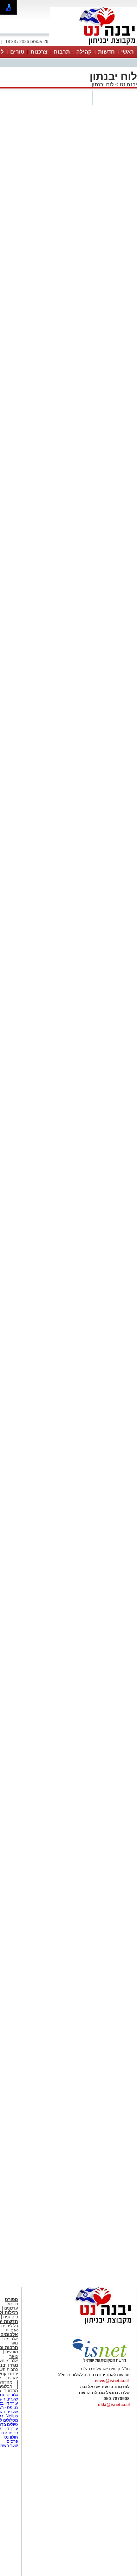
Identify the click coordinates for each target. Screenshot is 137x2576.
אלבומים (9, 2334)
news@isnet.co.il (112, 2381)
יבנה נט (128, 84)
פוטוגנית (11, 2317)
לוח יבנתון (103, 84)
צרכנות (39, 52)
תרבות (62, 52)
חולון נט (11, 2437)
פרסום (12, 2441)
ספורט (11, 2300)
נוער (14, 2356)
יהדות (13, 2378)
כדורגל (12, 2304)
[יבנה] (93, 45)
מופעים (12, 2352)
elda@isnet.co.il (114, 2405)
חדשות (106, 52)
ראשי (128, 52)
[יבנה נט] (90, 2325)
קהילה (84, 52)
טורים (17, 52)
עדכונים (11, 2308)
